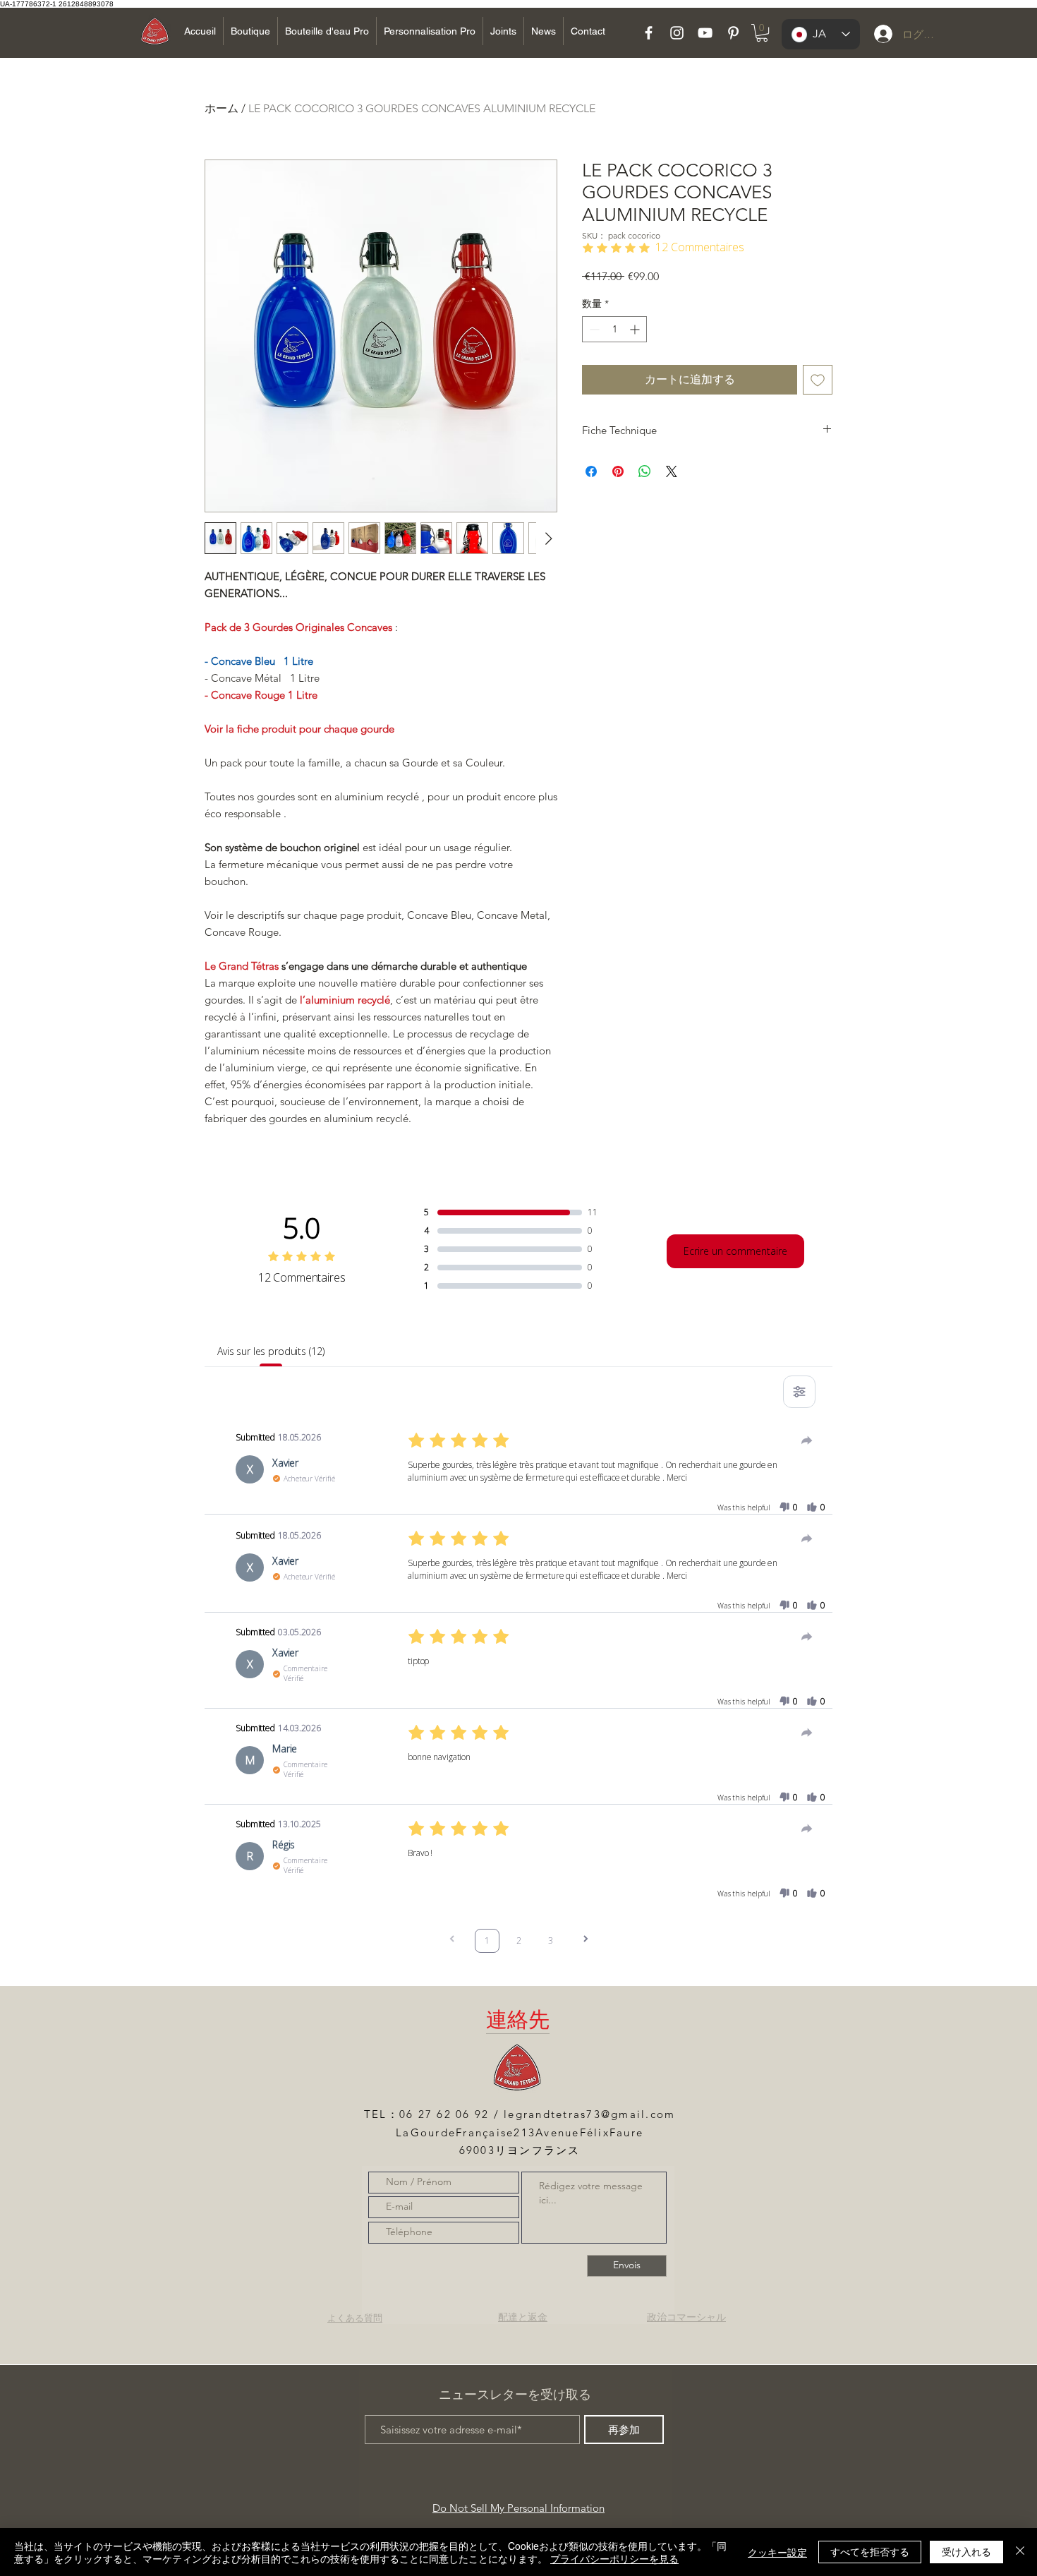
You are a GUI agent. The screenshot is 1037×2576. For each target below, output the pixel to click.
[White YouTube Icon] (705, 33)
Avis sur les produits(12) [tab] (271, 1351)
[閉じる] (1020, 2552)
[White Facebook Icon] (649, 33)
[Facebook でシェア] (591, 471)
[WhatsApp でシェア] (645, 471)
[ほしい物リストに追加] (818, 380)
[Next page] (586, 1940)
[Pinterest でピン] (618, 471)
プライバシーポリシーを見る (614, 2558)
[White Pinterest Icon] (733, 33)
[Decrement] (593, 329)
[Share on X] (672, 471)
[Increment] (636, 329)
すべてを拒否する (870, 2551)
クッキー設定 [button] (777, 2552)
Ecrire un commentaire (735, 1251)
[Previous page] (452, 1940)
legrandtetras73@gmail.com (589, 2114)
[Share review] (807, 1440)
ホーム (222, 108)
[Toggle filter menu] (799, 1392)
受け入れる (966, 2551)
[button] (762, 33)
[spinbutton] (614, 329)
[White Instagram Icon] (677, 33)
